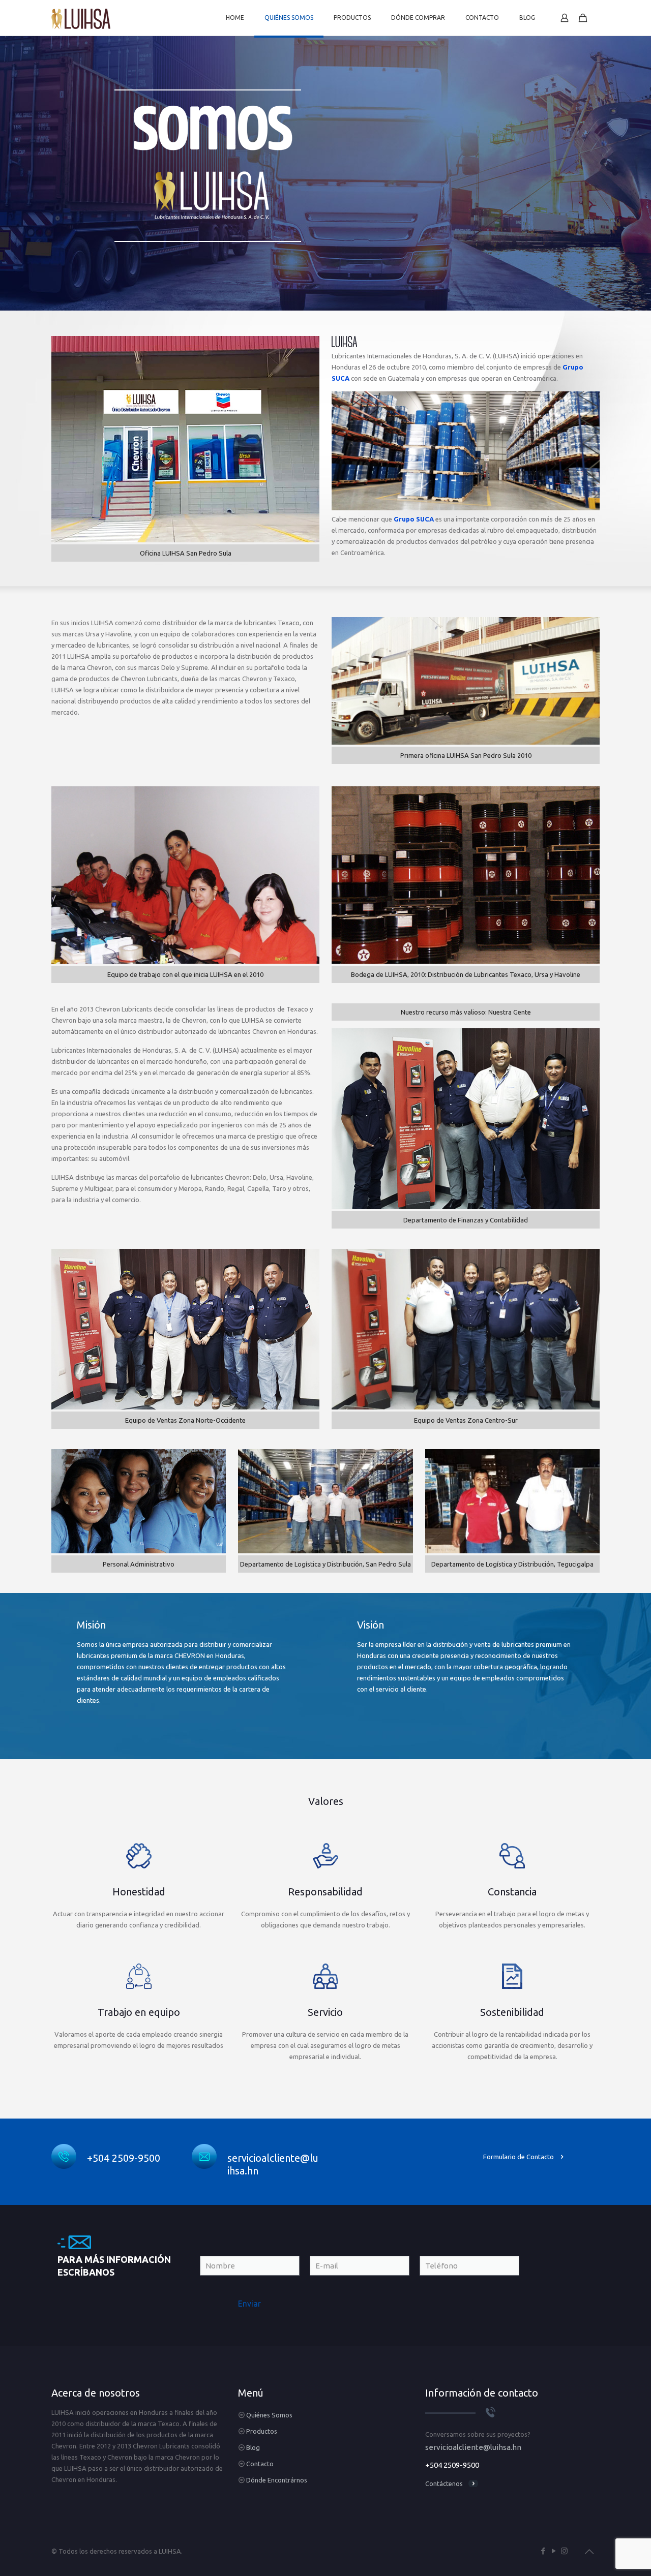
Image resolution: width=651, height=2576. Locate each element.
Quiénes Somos (269, 2415)
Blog (253, 2447)
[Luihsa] (81, 18)
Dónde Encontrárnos (277, 2480)
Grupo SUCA (414, 519)
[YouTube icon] (554, 2551)
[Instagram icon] (564, 2551)
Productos (262, 2431)
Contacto (260, 2464)
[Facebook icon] (543, 2551)
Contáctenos (444, 2483)
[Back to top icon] (589, 2552)
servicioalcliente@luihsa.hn (473, 2447)
